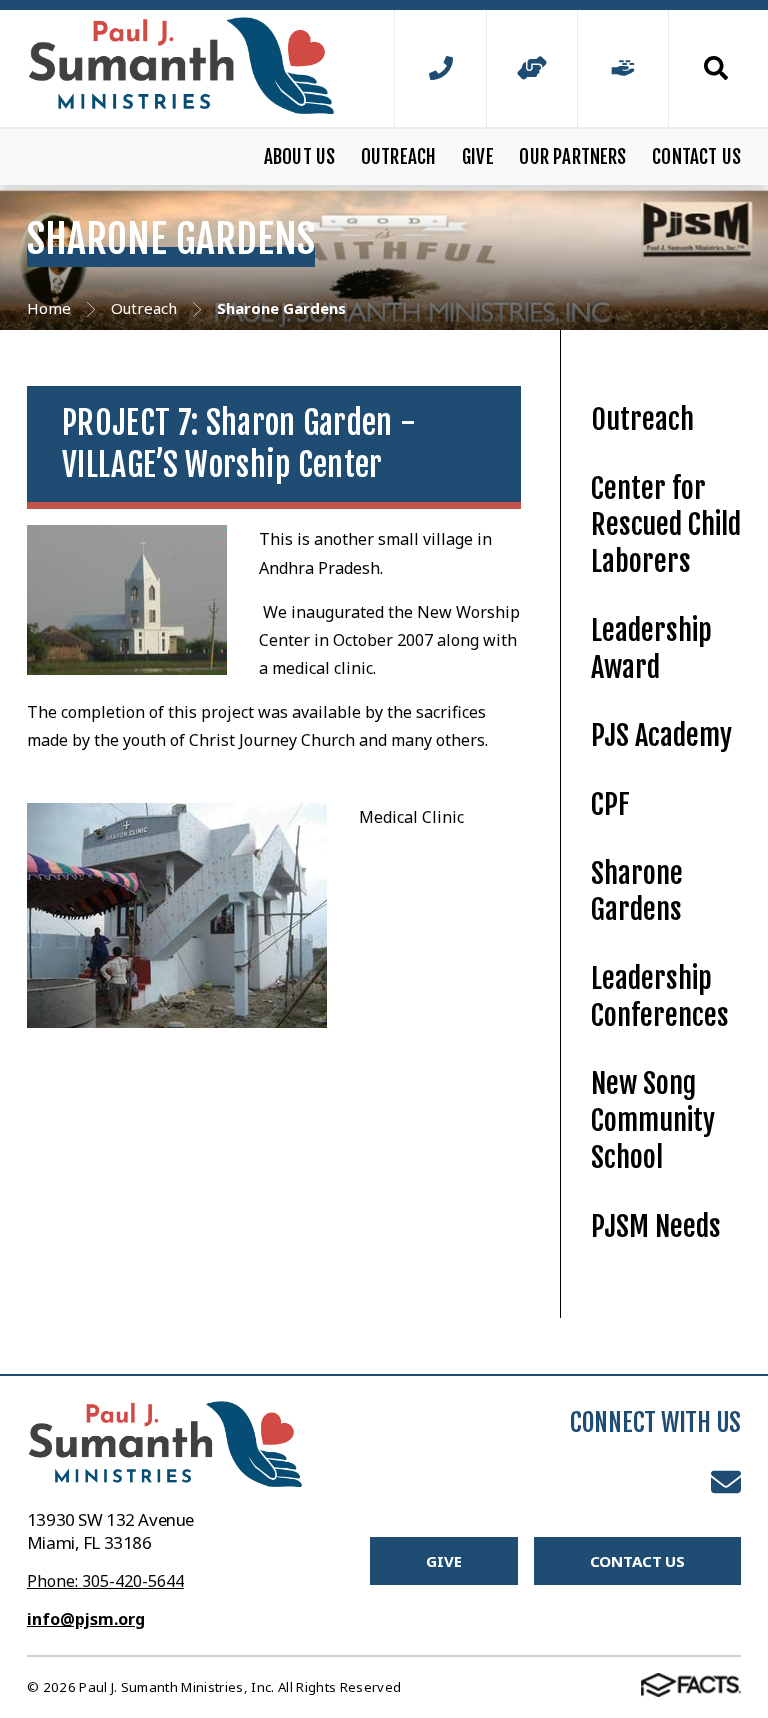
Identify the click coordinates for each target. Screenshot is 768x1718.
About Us (300, 157)
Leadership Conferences (660, 997)
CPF (610, 804)
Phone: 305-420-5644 (105, 1581)
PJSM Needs (656, 1226)
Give (478, 157)
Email (726, 1482)
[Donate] (623, 68)
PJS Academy (661, 735)
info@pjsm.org (86, 1619)
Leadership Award (651, 649)
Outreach (399, 157)
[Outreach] (532, 68)
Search (705, 68)
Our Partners (572, 157)
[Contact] (440, 68)
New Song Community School (653, 1120)
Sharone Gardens (637, 892)
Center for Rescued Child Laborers (666, 525)
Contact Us (696, 157)
